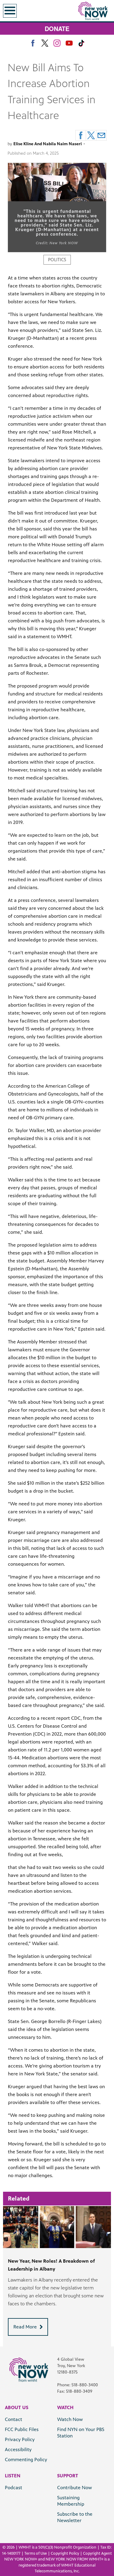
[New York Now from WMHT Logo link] (93, 11)
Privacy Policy (20, 2439)
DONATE (57, 28)
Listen (13, 2476)
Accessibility (18, 2449)
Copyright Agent (97, 2553)
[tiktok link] (81, 43)
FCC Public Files (22, 2429)
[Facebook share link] (81, 135)
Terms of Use (36, 2553)
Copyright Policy (65, 2553)
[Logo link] (29, 2369)
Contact (14, 2419)
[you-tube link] (69, 43)
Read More (25, 2327)
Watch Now (70, 2419)
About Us (17, 2407)
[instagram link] (57, 43)
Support (68, 2476)
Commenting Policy (26, 2460)
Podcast (14, 2488)
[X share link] (91, 135)
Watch (65, 2407)
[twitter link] (45, 43)
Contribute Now (74, 2488)
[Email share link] (101, 135)
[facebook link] (33, 43)
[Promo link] (57, 2227)
